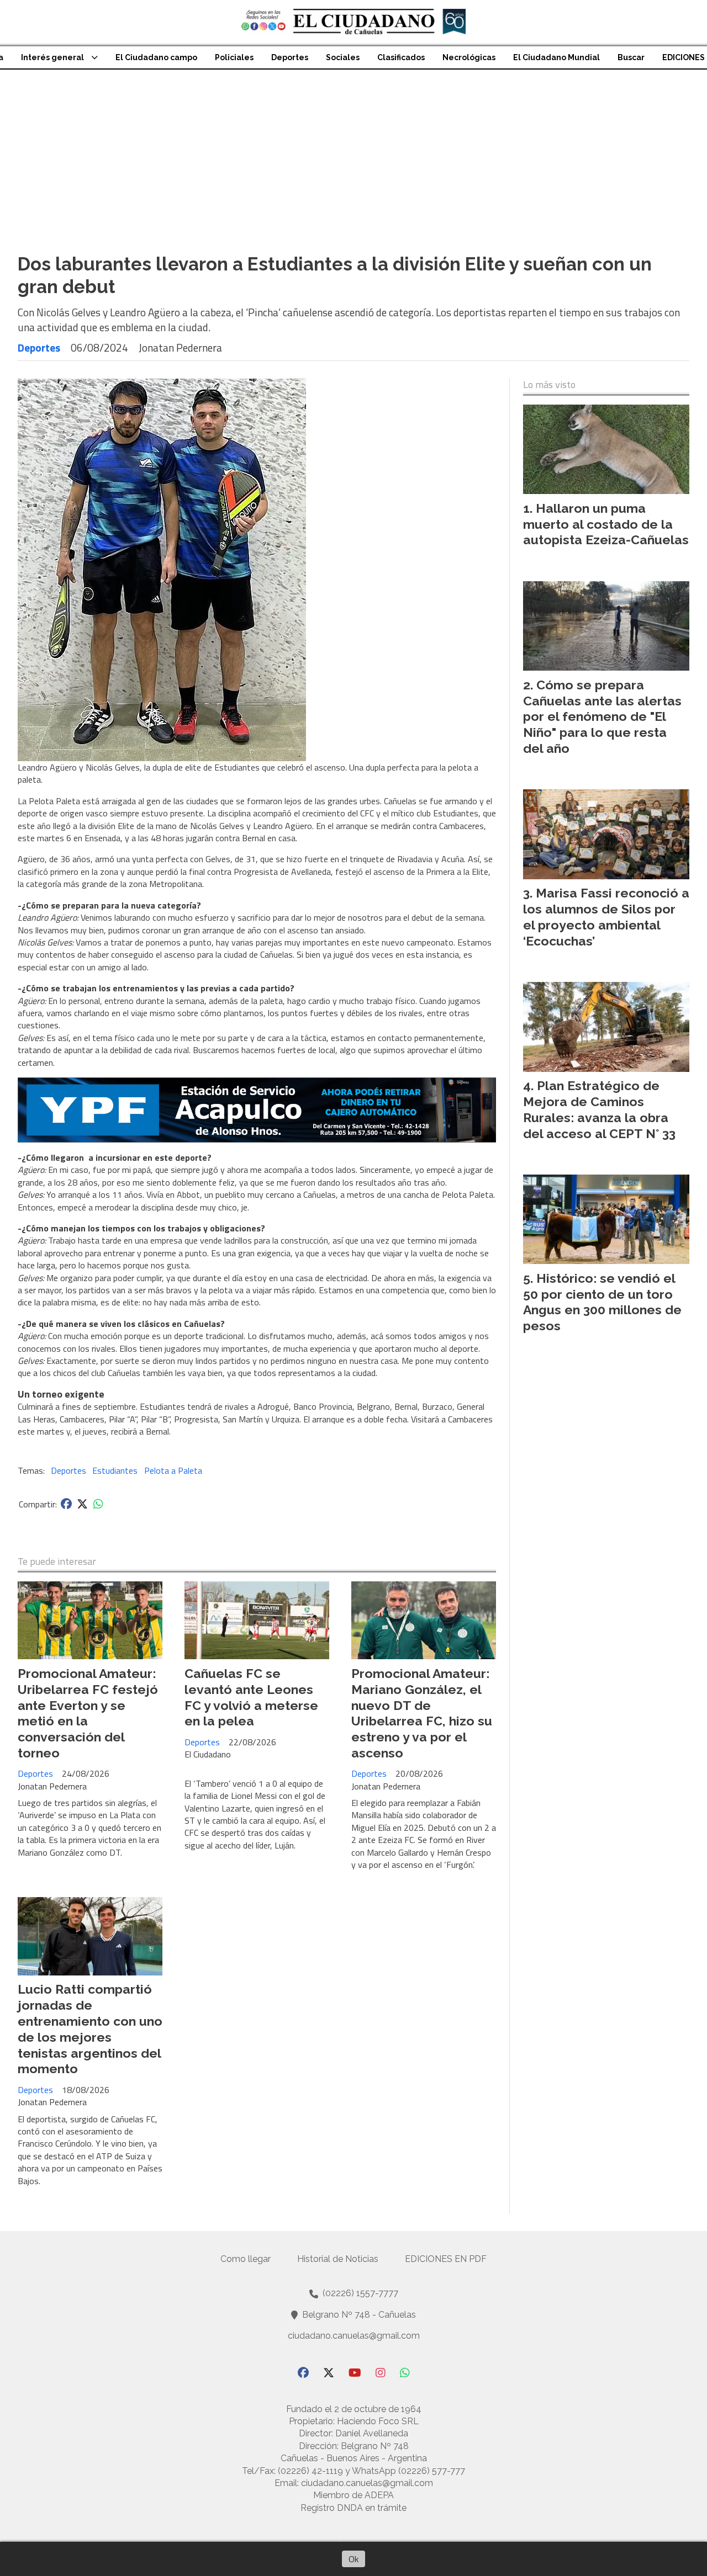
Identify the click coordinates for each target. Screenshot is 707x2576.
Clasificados (401, 57)
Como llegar (246, 2259)
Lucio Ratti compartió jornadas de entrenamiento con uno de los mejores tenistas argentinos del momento (90, 2029)
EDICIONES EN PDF (446, 2259)
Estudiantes (115, 1470)
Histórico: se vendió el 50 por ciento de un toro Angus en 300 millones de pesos (602, 1302)
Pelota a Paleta (173, 1470)
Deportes (290, 57)
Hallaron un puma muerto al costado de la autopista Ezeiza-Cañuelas (606, 524)
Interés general (52, 57)
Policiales (234, 57)
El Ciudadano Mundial (556, 57)
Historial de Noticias (338, 2259)
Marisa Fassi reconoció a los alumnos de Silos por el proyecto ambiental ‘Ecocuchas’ (606, 917)
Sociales (343, 57)
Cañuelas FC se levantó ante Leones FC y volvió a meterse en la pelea (251, 1697)
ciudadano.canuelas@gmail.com (354, 2336)
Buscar (631, 57)
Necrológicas (469, 57)
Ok (353, 2559)
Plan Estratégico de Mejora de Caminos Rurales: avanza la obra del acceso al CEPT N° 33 (599, 1109)
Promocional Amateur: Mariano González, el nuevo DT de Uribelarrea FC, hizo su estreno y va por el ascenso (422, 1713)
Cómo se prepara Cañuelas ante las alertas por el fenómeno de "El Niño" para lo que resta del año (602, 716)
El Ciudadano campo (156, 57)
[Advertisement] (353, 152)
